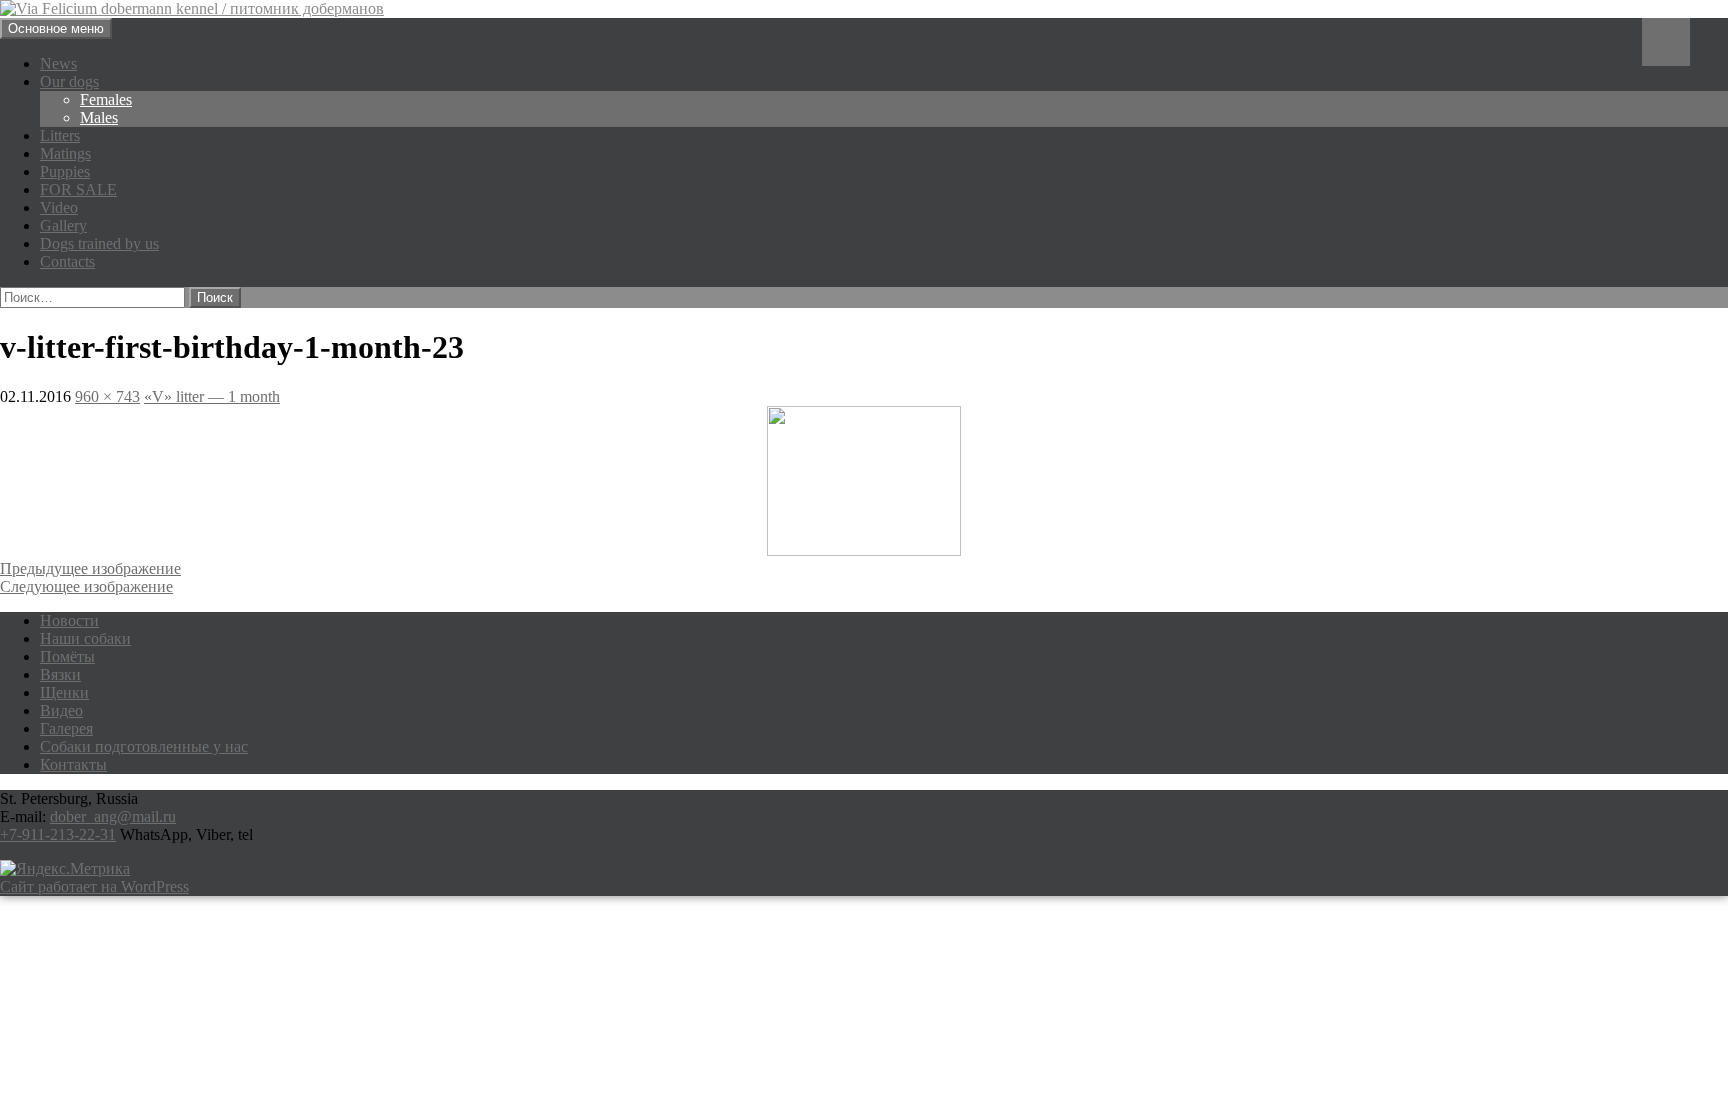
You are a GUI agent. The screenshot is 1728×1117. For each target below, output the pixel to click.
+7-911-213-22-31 (58, 834)
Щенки (64, 692)
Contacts (67, 261)
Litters (60, 135)
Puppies (65, 171)
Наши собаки (85, 638)
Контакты (73, 764)
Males (99, 117)
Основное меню (56, 28)
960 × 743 (107, 396)
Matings (65, 153)
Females (106, 99)
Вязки (60, 674)
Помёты (67, 656)
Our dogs (69, 81)
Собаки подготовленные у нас (144, 746)
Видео (61, 710)
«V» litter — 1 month (212, 396)
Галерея (66, 728)
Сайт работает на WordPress (94, 886)
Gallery (63, 225)
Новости (69, 620)
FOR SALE (78, 189)
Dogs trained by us (99, 243)
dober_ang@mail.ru (113, 816)
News (58, 63)
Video (59, 207)
